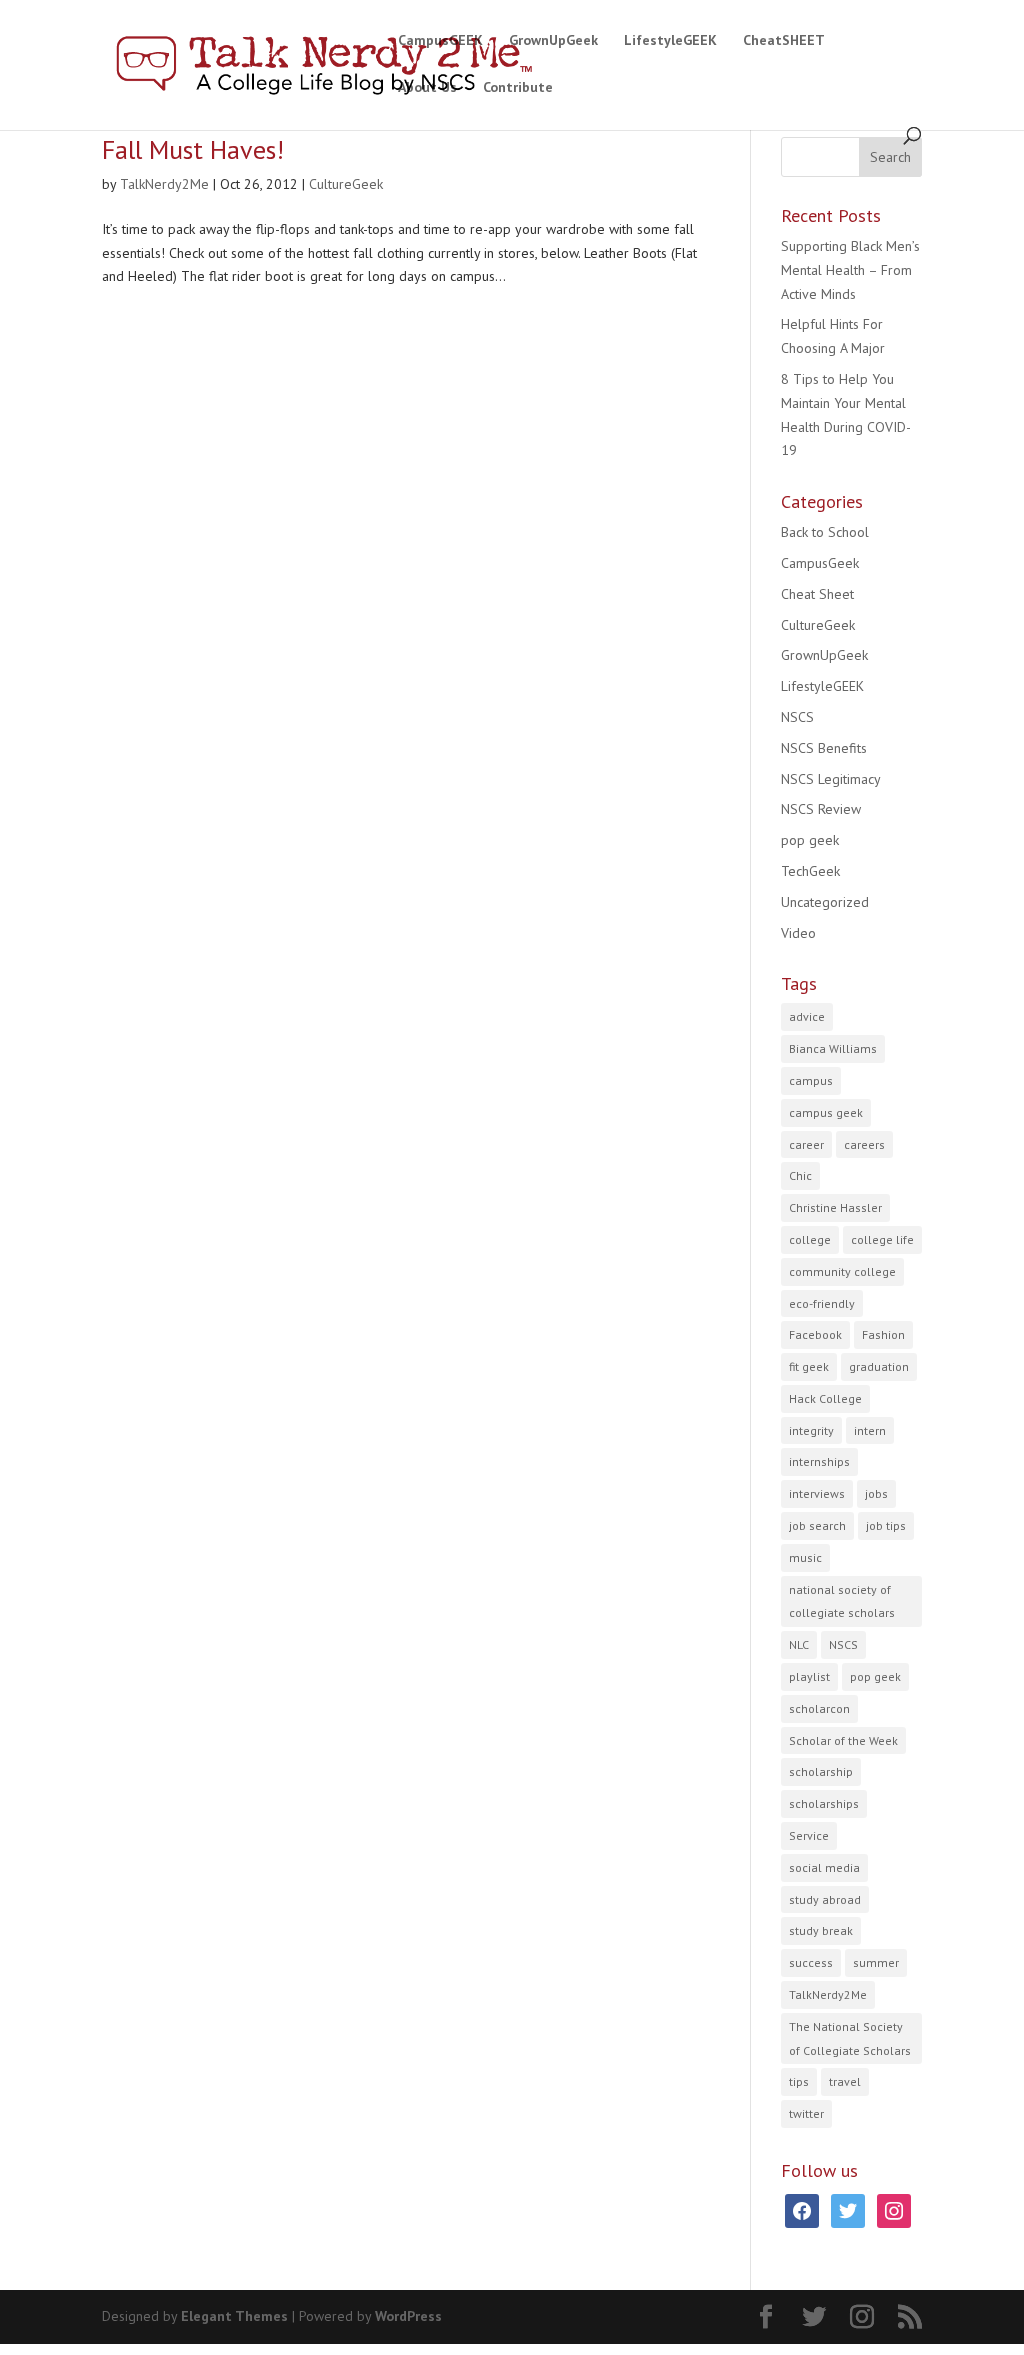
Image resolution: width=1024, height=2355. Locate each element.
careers (864, 1144)
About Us (427, 88)
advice (807, 1016)
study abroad (825, 1899)
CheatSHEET (784, 41)
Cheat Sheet (817, 594)
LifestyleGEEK (670, 41)
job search (817, 1525)
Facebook (815, 1334)
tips (799, 2081)
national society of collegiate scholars (842, 1601)
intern (870, 1430)
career (806, 1144)
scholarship (821, 1771)
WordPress (408, 2316)
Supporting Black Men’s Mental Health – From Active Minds (850, 270)
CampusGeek (820, 563)
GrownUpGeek (553, 41)
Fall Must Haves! (193, 149)
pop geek (810, 840)
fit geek (809, 1366)
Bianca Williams (833, 1048)
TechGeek (810, 871)
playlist (809, 1676)
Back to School (825, 532)
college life (882, 1239)
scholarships (824, 1803)
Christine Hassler (835, 1207)
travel (845, 2081)
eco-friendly (822, 1303)
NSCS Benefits (824, 748)
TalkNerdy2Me (164, 184)
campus (811, 1080)
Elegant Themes (234, 2316)
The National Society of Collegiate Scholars (850, 2038)
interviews (817, 1493)
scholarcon (819, 1708)
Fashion (883, 1334)
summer (876, 1962)
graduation (879, 1366)
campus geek (826, 1112)
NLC (799, 1644)
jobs (876, 1493)
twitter (806, 2113)
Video (798, 933)
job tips (886, 1525)
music (805, 1557)
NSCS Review (821, 809)
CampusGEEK (440, 41)
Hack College (825, 1398)
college (810, 1239)
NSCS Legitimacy (831, 779)
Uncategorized (825, 902)
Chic (800, 1175)
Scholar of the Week (843, 1740)
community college (842, 1271)
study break (821, 1930)
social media (824, 1867)
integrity (811, 1430)
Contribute (518, 88)
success (811, 1962)
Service (809, 1835)
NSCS (797, 717)
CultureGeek (346, 184)
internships (819, 1461)
